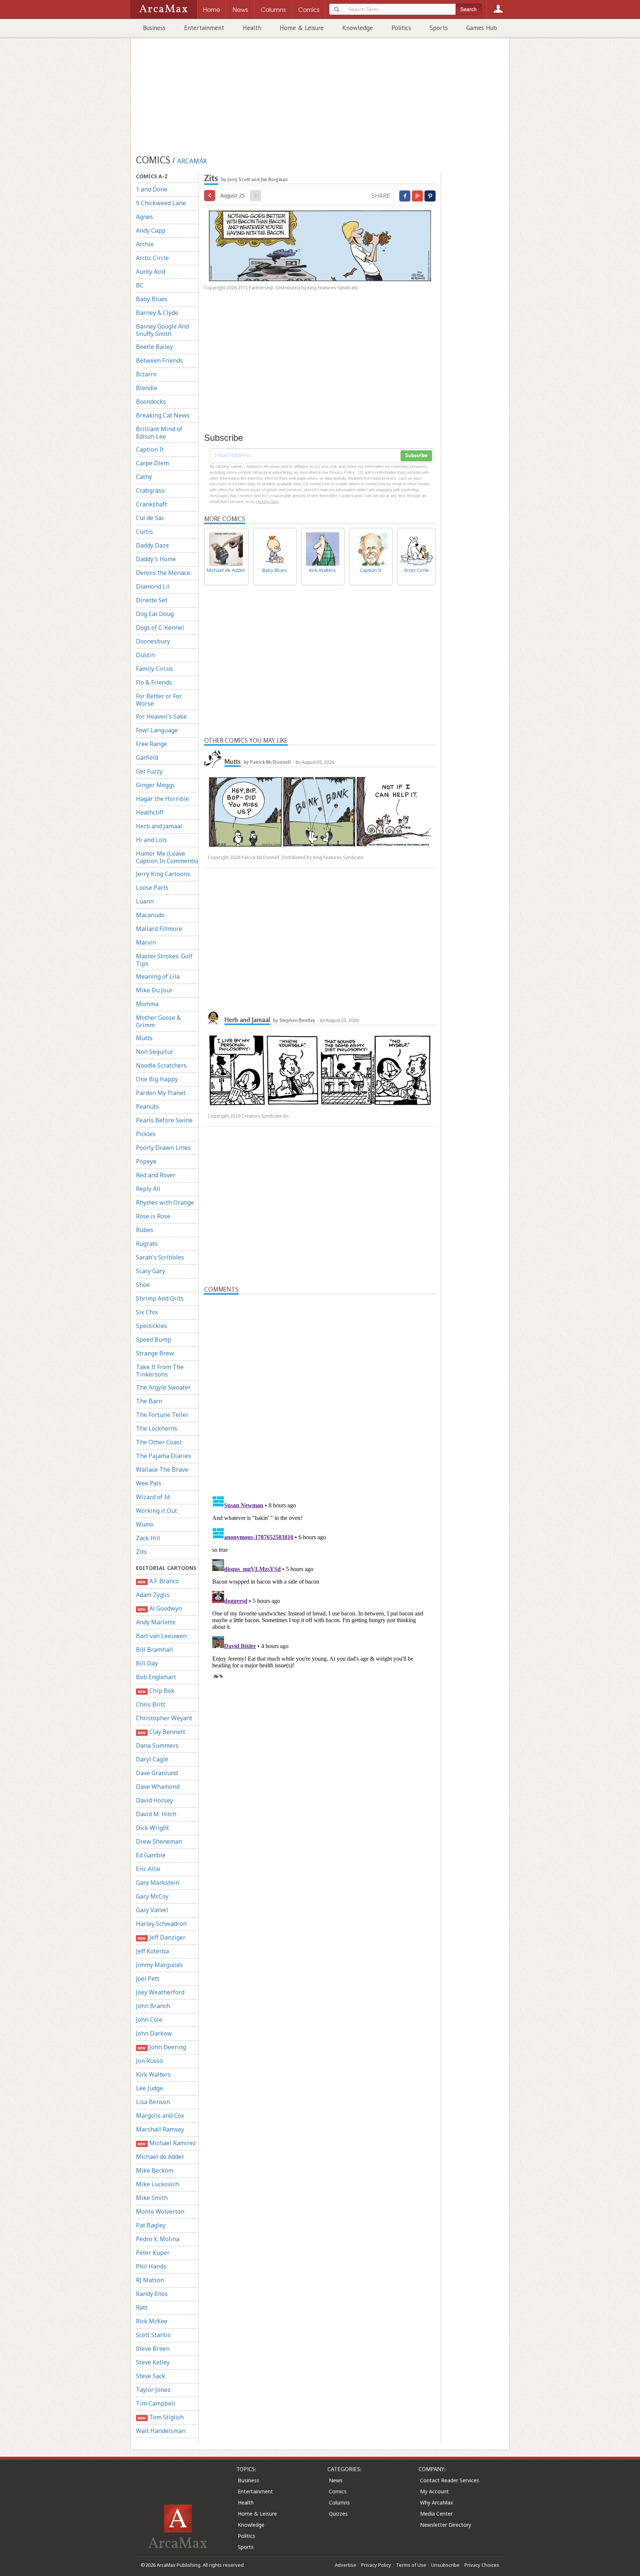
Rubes (145, 1230)
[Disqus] (320, 1585)
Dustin (145, 655)
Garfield (147, 758)
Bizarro (146, 374)
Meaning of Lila (158, 976)
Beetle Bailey (154, 347)
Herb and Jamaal (159, 826)
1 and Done (152, 189)
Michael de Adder (160, 2157)
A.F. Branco (158, 1581)
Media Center (436, 2514)
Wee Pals (149, 1483)
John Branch (153, 2006)
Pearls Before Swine (164, 1120)
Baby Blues (152, 299)
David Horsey (154, 1800)
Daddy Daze (152, 545)
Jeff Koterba (152, 1951)
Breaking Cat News (163, 415)
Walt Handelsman (161, 2431)
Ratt (142, 2307)
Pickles (146, 1134)
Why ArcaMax (436, 2502)
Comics (338, 2491)
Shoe (143, 1285)
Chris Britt (151, 1704)
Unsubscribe (445, 2565)
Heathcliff (150, 812)
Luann (145, 901)
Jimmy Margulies (159, 1965)
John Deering (162, 2047)
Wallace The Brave (162, 1470)
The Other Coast (159, 1442)
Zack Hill (148, 1538)
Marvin (146, 942)
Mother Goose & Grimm (158, 1021)
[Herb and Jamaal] (213, 1017)
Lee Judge (149, 2088)
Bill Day (147, 1663)
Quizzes (338, 2514)
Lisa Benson (153, 2102)
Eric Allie (148, 1869)
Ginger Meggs (155, 785)
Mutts (144, 1038)
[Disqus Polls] (320, 1387)
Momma (147, 1004)
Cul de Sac (150, 518)
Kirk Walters (153, 2074)
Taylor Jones (153, 2390)
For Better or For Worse (159, 700)
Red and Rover (156, 1175)
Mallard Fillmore (159, 929)
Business (154, 28)
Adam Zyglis (153, 1595)
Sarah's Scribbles (160, 1257)
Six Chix (147, 1312)
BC (140, 285)
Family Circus (154, 669)
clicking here (267, 502)
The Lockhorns (157, 1428)
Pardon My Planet (161, 1093)
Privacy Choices (482, 2565)
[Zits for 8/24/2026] (210, 196)
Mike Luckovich (157, 2184)
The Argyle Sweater (163, 1387)
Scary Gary (151, 1271)
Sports (439, 28)
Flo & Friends (154, 682)
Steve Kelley (153, 2362)
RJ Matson (150, 2280)
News (336, 2480)
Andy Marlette (156, 1622)
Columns (339, 2502)
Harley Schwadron (161, 1924)
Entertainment (204, 28)
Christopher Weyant (164, 1718)
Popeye (146, 1161)
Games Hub (482, 28)
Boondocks (151, 402)
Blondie (147, 388)
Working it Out (156, 1511)
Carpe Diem (152, 463)
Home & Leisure (302, 28)
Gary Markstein (158, 1883)
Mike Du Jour (154, 990)
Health (252, 28)
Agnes (144, 217)
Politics (401, 28)
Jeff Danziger (161, 1937)
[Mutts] (213, 759)
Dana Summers (157, 1745)
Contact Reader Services (450, 2480)
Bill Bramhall (154, 1650)
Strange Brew (155, 1353)
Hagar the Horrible (162, 799)
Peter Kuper (153, 2253)
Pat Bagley (151, 2225)
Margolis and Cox (160, 2116)
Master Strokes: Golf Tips (164, 960)
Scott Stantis (153, 2335)
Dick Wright (152, 1828)
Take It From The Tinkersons (160, 1371)
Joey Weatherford (160, 1992)
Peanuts (147, 1106)
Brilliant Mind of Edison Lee (159, 433)
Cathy (144, 477)
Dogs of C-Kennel (160, 628)
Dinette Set (152, 600)
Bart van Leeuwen (161, 1636)
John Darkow (154, 2033)
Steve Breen (153, 2349)
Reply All (148, 1189)
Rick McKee (152, 2321)
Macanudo (150, 915)
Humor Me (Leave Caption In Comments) (167, 857)
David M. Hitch (156, 1814)
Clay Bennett (161, 1732)
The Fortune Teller (162, 1415)
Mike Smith (152, 2198)
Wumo (145, 1524)
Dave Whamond (158, 1787)
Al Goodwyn (160, 1608)
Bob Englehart (156, 1677)
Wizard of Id (153, 1497)
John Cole (149, 2020)
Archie (145, 244)
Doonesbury (153, 641)
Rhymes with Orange (165, 1202)
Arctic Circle (152, 258)
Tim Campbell (156, 2403)
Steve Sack (151, 2376)
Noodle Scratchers (161, 1065)
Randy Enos (152, 2294)
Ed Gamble (151, 1855)
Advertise (346, 2565)
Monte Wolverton (160, 2211)
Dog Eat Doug (155, 614)
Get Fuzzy (149, 771)
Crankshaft (151, 504)
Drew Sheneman (159, 1841)
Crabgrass (150, 490)
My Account (434, 2491)
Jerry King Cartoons (163, 874)
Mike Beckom (155, 2170)
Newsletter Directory (446, 2525)
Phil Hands (151, 2266)
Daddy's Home (156, 559)
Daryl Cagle (152, 1759)
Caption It (150, 449)
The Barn (149, 1401)
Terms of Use (411, 2565)
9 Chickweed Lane (161, 203)
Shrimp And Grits (160, 1298)
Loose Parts (152, 888)
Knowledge (358, 28)
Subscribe (416, 456)
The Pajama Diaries (164, 1456)
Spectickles (151, 1326)
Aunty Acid (151, 272)
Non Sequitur (155, 1052)
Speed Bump (154, 1339)
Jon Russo (149, 2061)
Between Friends (159, 360)
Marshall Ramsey (160, 2129)
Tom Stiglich (161, 2417)
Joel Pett (148, 1978)
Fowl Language (157, 730)
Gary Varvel (152, 1910)
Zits (141, 1552)
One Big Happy (157, 1079)
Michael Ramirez (167, 2143)
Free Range (151, 744)
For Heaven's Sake (161, 716)
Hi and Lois (151, 840)
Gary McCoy (152, 1896)
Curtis (144, 532)
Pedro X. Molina (158, 2239)
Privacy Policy (376, 2565)
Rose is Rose (153, 1216)
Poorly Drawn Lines (163, 1148)
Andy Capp (151, 230)
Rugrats (147, 1244)
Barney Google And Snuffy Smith (162, 330)
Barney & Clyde (157, 313)
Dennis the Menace (163, 573)
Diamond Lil (153, 586)
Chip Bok (156, 1691)
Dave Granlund (157, 1773)
